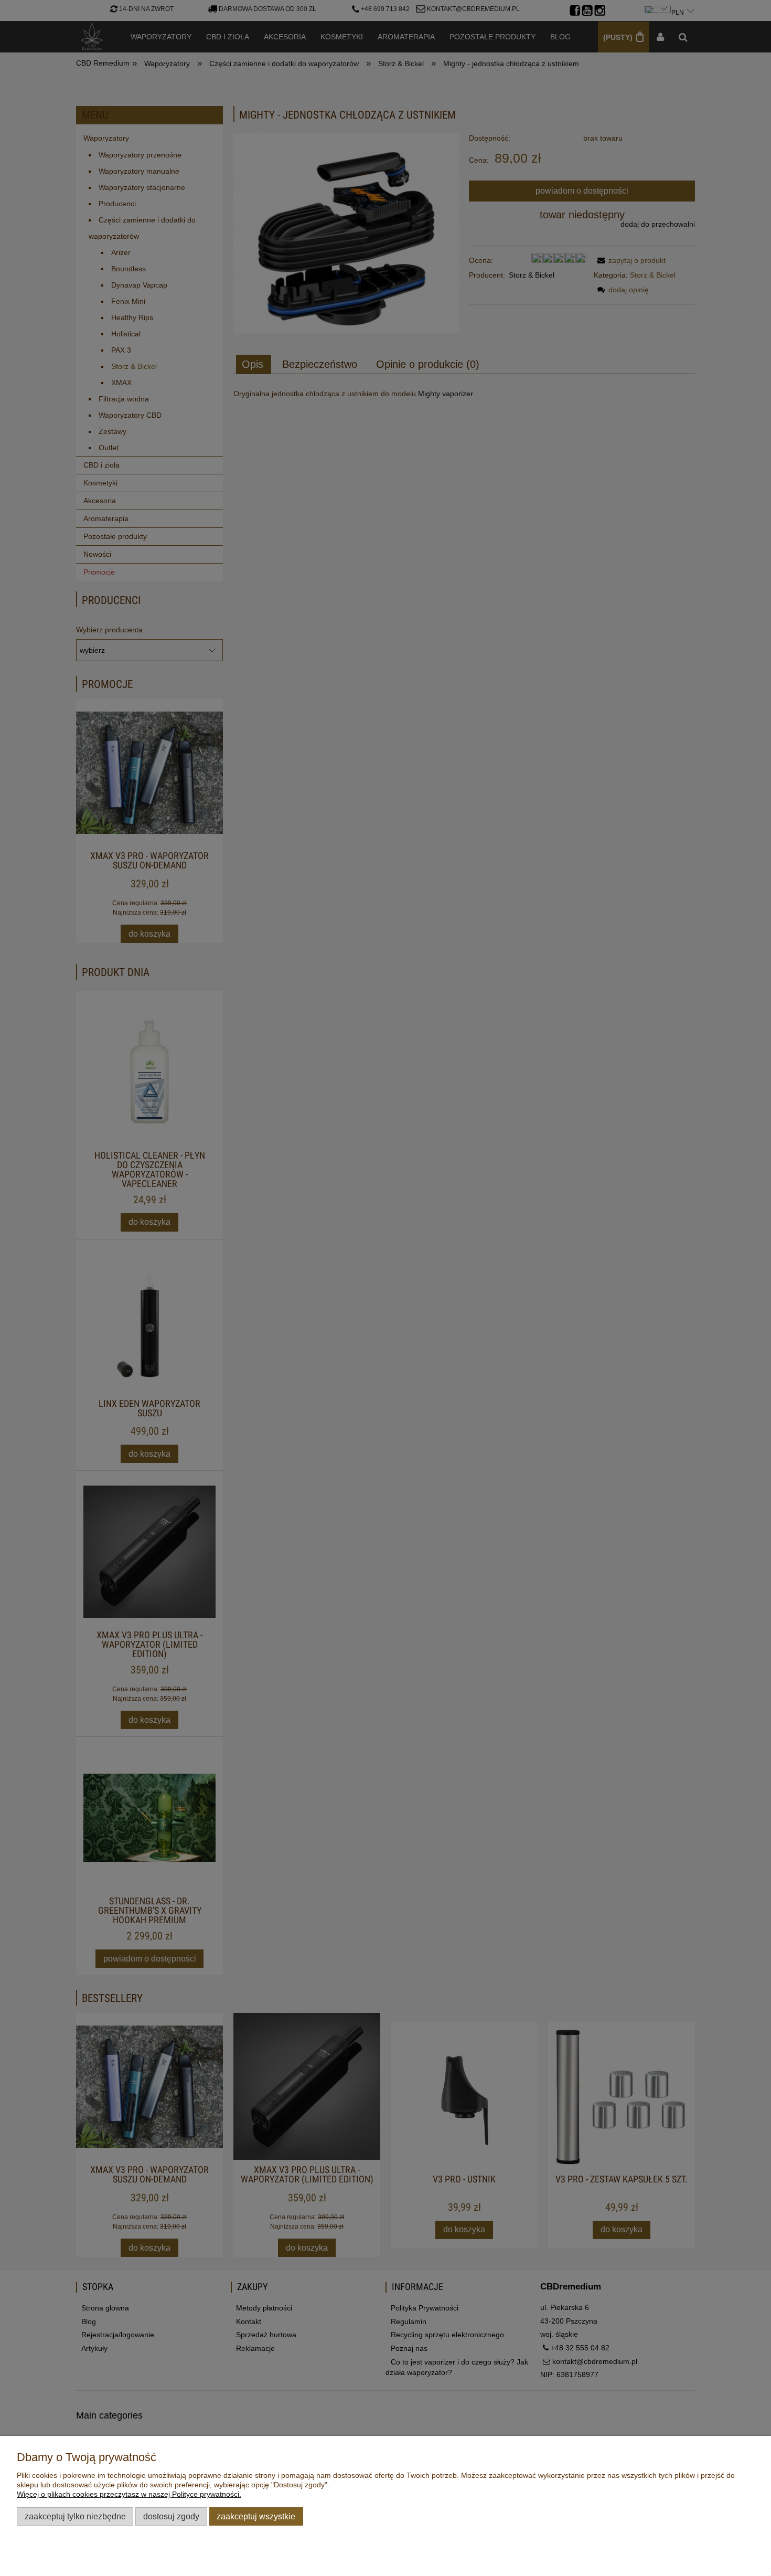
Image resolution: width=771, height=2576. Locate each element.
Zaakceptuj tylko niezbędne (75, 2516)
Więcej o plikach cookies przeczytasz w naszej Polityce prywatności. (129, 2494)
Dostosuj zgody (171, 2516)
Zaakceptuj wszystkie (256, 2516)
